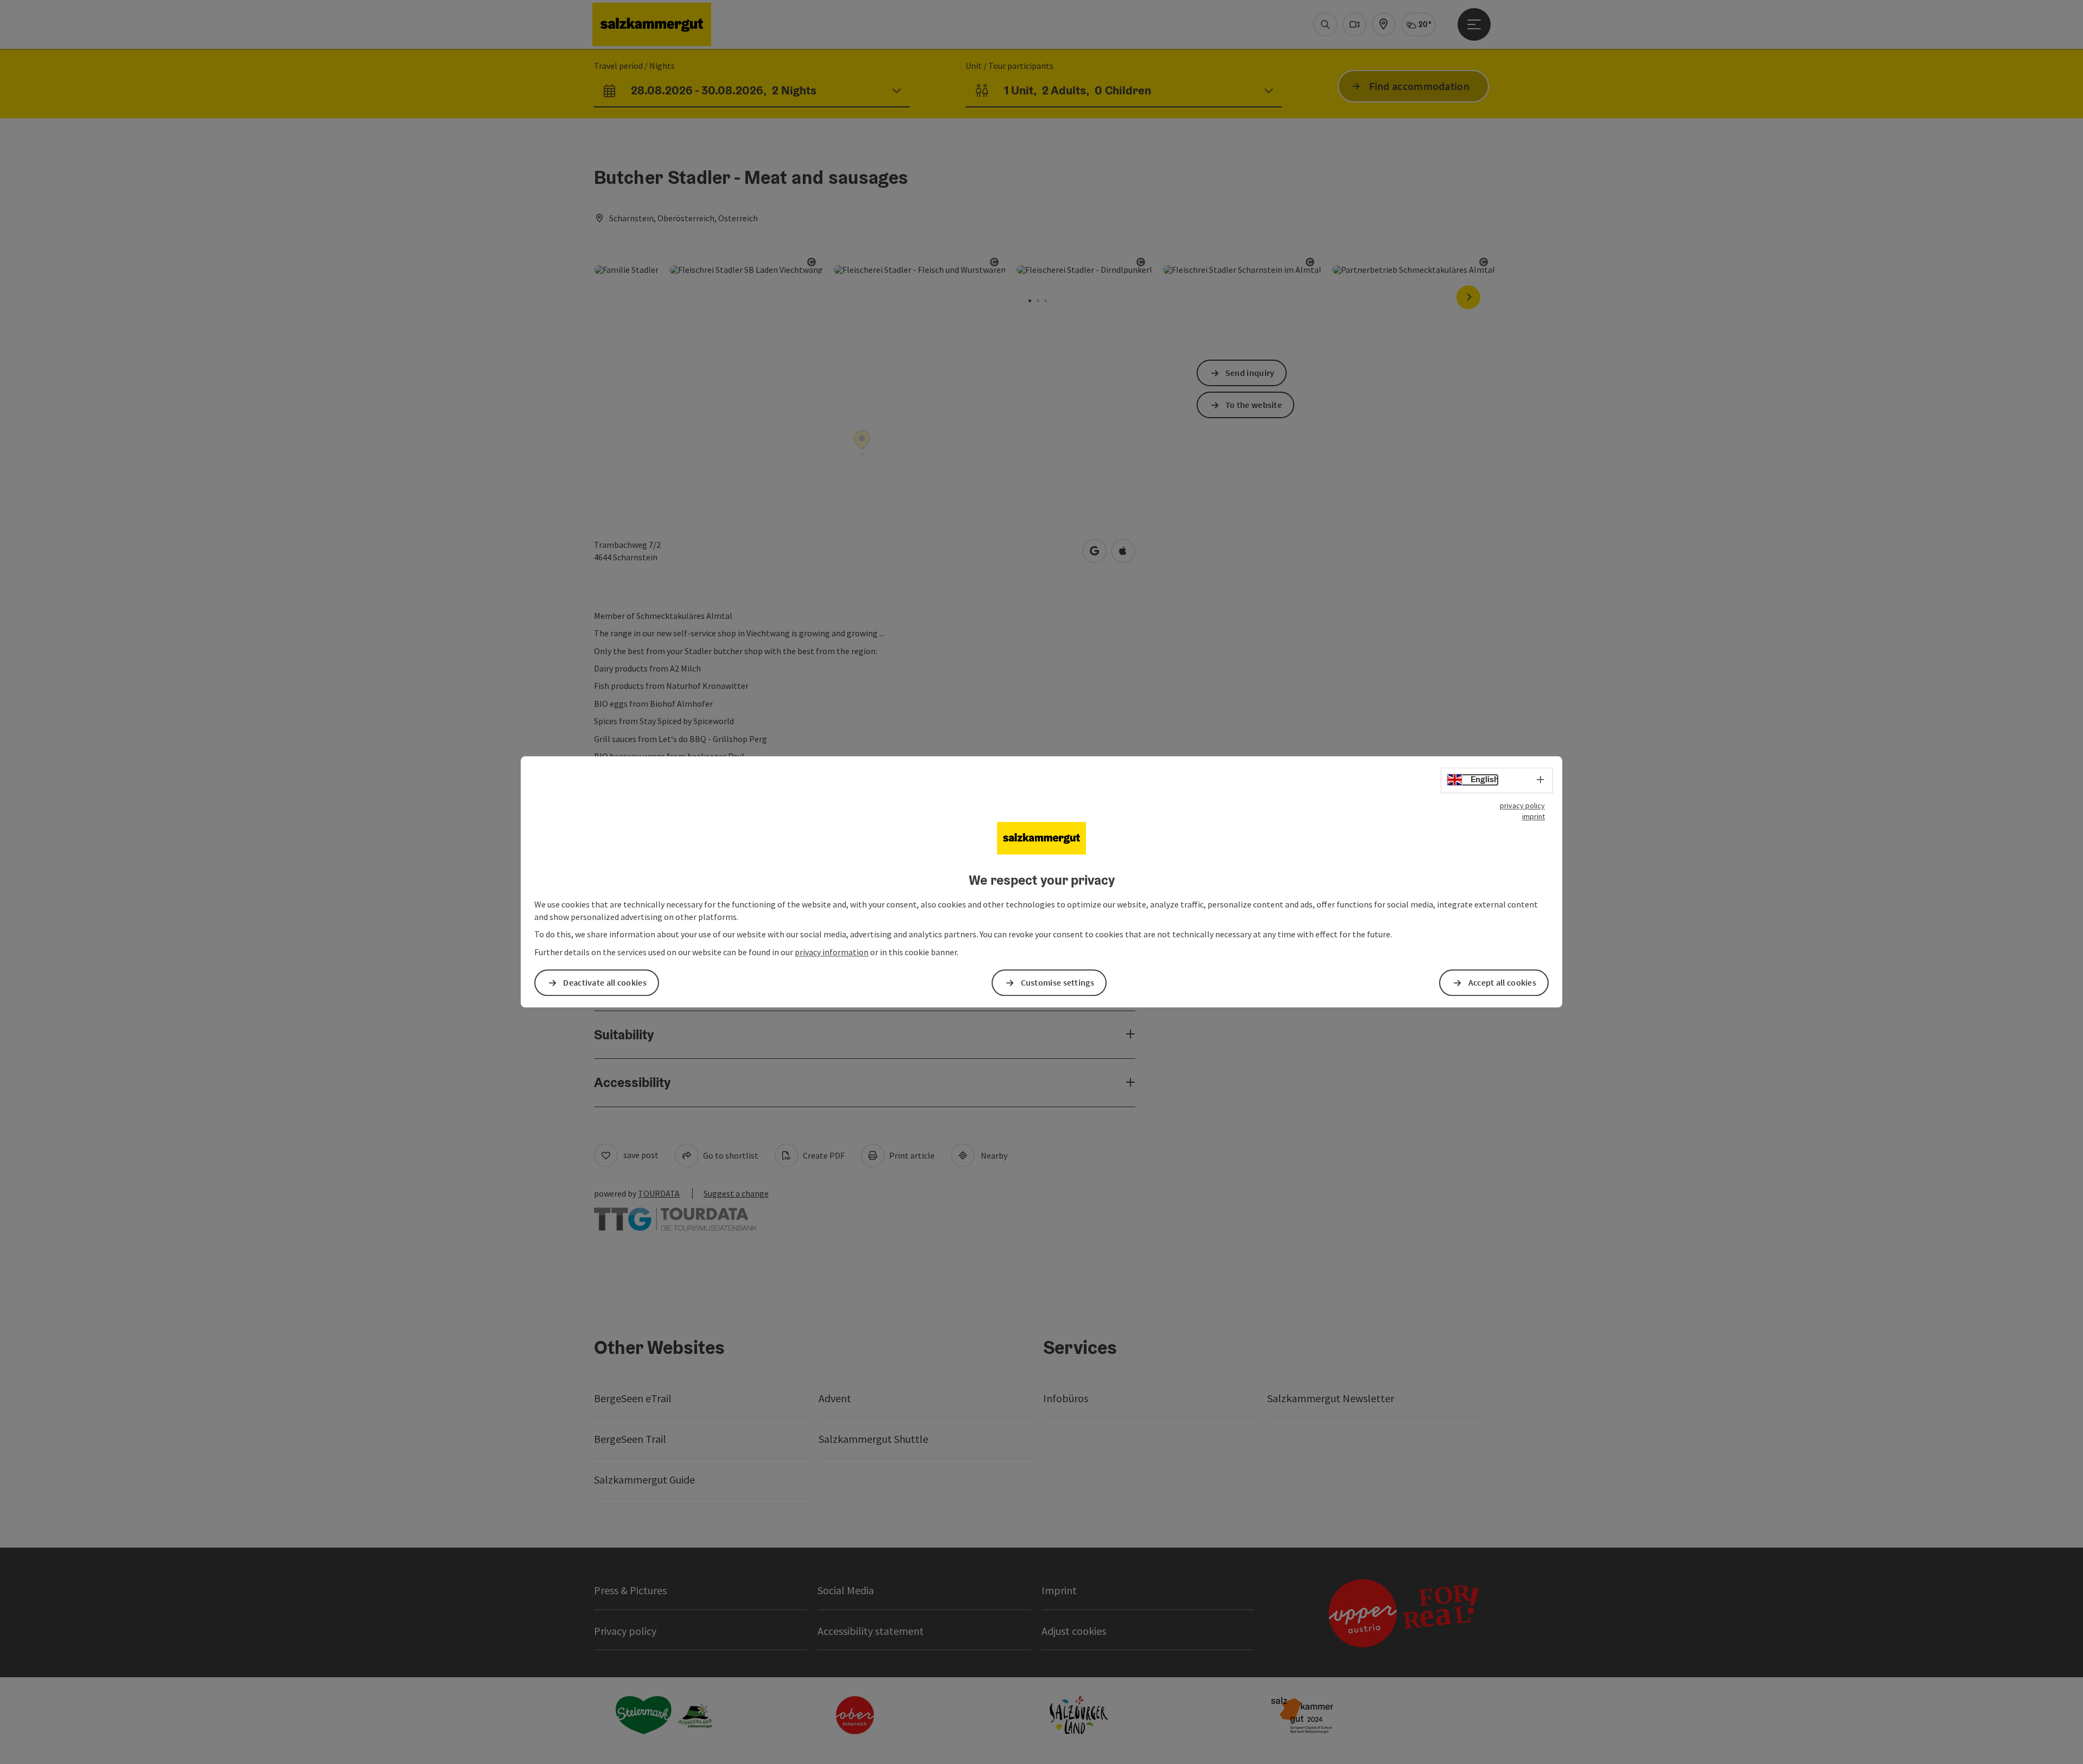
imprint (1534, 816)
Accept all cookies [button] (1502, 983)
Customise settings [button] (1058, 983)
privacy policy (1522, 806)
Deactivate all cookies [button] (605, 983)
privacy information (832, 953)
